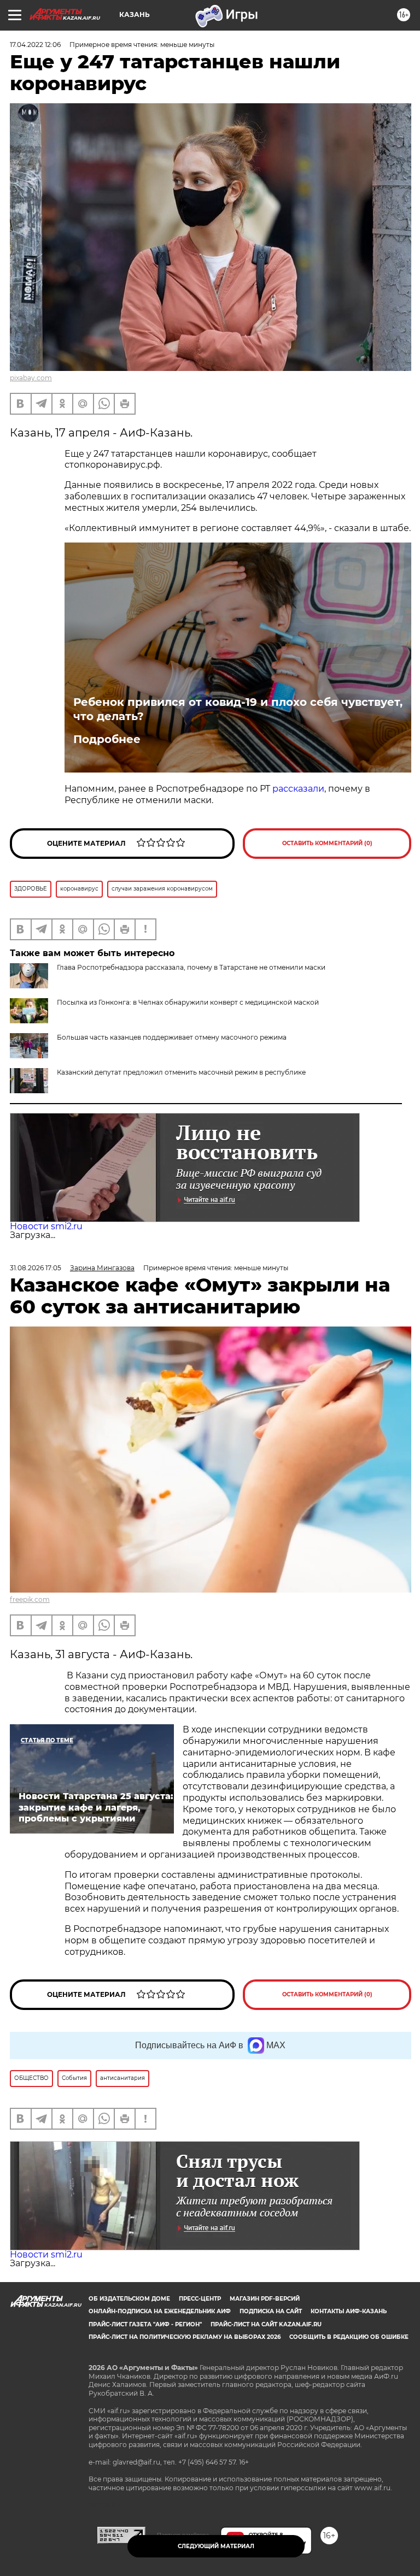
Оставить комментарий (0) (327, 843)
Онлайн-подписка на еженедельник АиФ (160, 2311)
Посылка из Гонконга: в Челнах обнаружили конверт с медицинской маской (188, 1002)
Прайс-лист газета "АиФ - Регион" (145, 2324)
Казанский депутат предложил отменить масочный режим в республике (181, 1072)
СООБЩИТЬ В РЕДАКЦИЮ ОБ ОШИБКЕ (349, 2337)
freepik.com (30, 1599)
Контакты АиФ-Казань (349, 2311)
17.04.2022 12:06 (35, 45)
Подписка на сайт (271, 2311)
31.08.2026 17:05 (36, 1268)
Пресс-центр (200, 2299)
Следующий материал (216, 2546)
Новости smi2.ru (46, 1226)
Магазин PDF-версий (265, 2299)
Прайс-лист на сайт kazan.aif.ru (266, 2324)
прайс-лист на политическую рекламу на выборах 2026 (185, 2337)
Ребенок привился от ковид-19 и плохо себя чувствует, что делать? (238, 709)
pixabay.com (31, 378)
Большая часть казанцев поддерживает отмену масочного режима (172, 1037)
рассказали (298, 789)
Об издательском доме (129, 2299)
